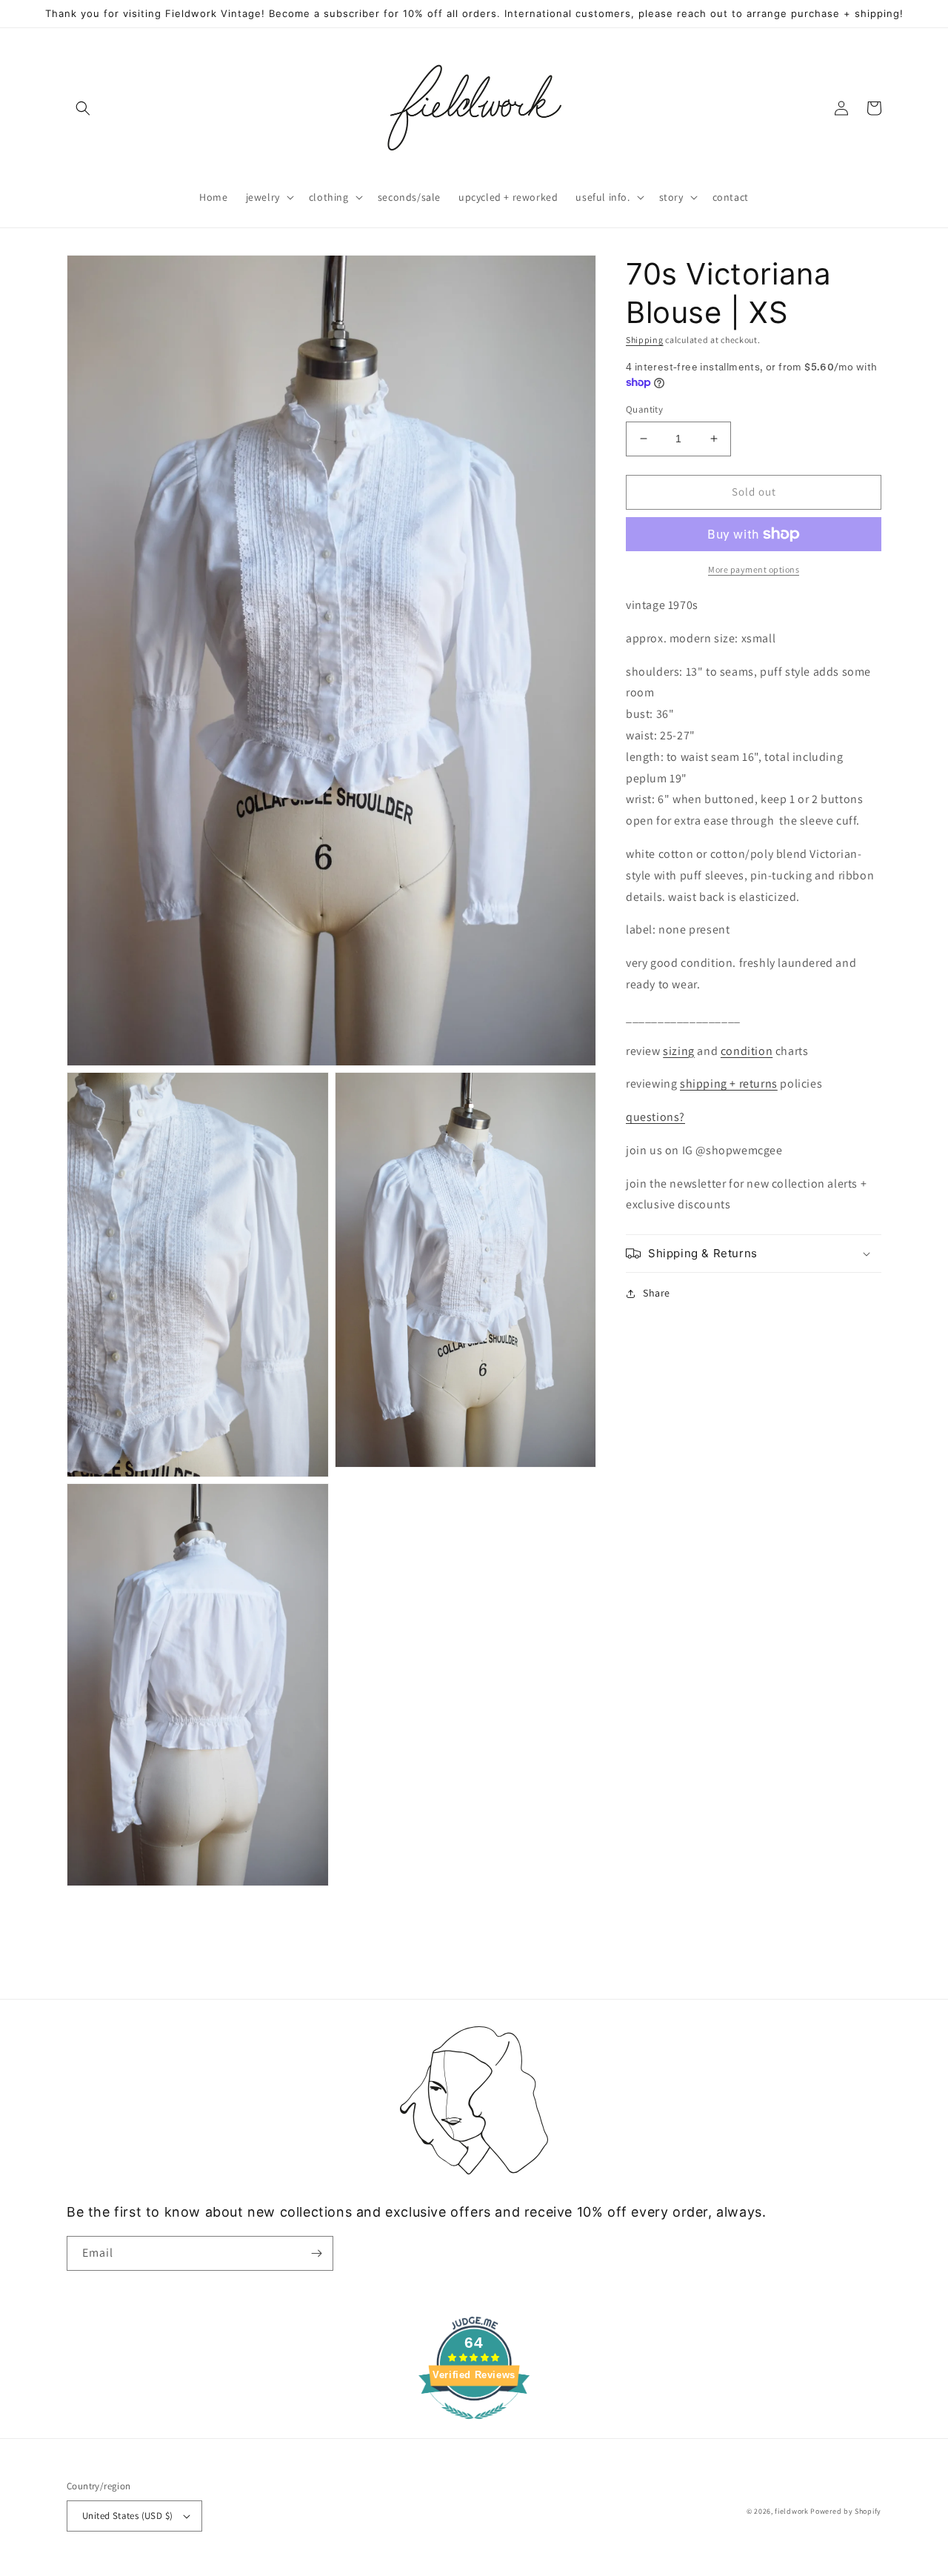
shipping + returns (729, 1084)
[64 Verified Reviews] (474, 2427)
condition (747, 1050)
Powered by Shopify (846, 2511)
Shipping (645, 340)
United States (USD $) (127, 2516)
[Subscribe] (316, 2253)
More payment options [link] (754, 569)
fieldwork (791, 2511)
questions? (655, 1117)
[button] (83, 108)
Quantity (644, 409)
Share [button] (657, 1293)
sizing (679, 1050)
